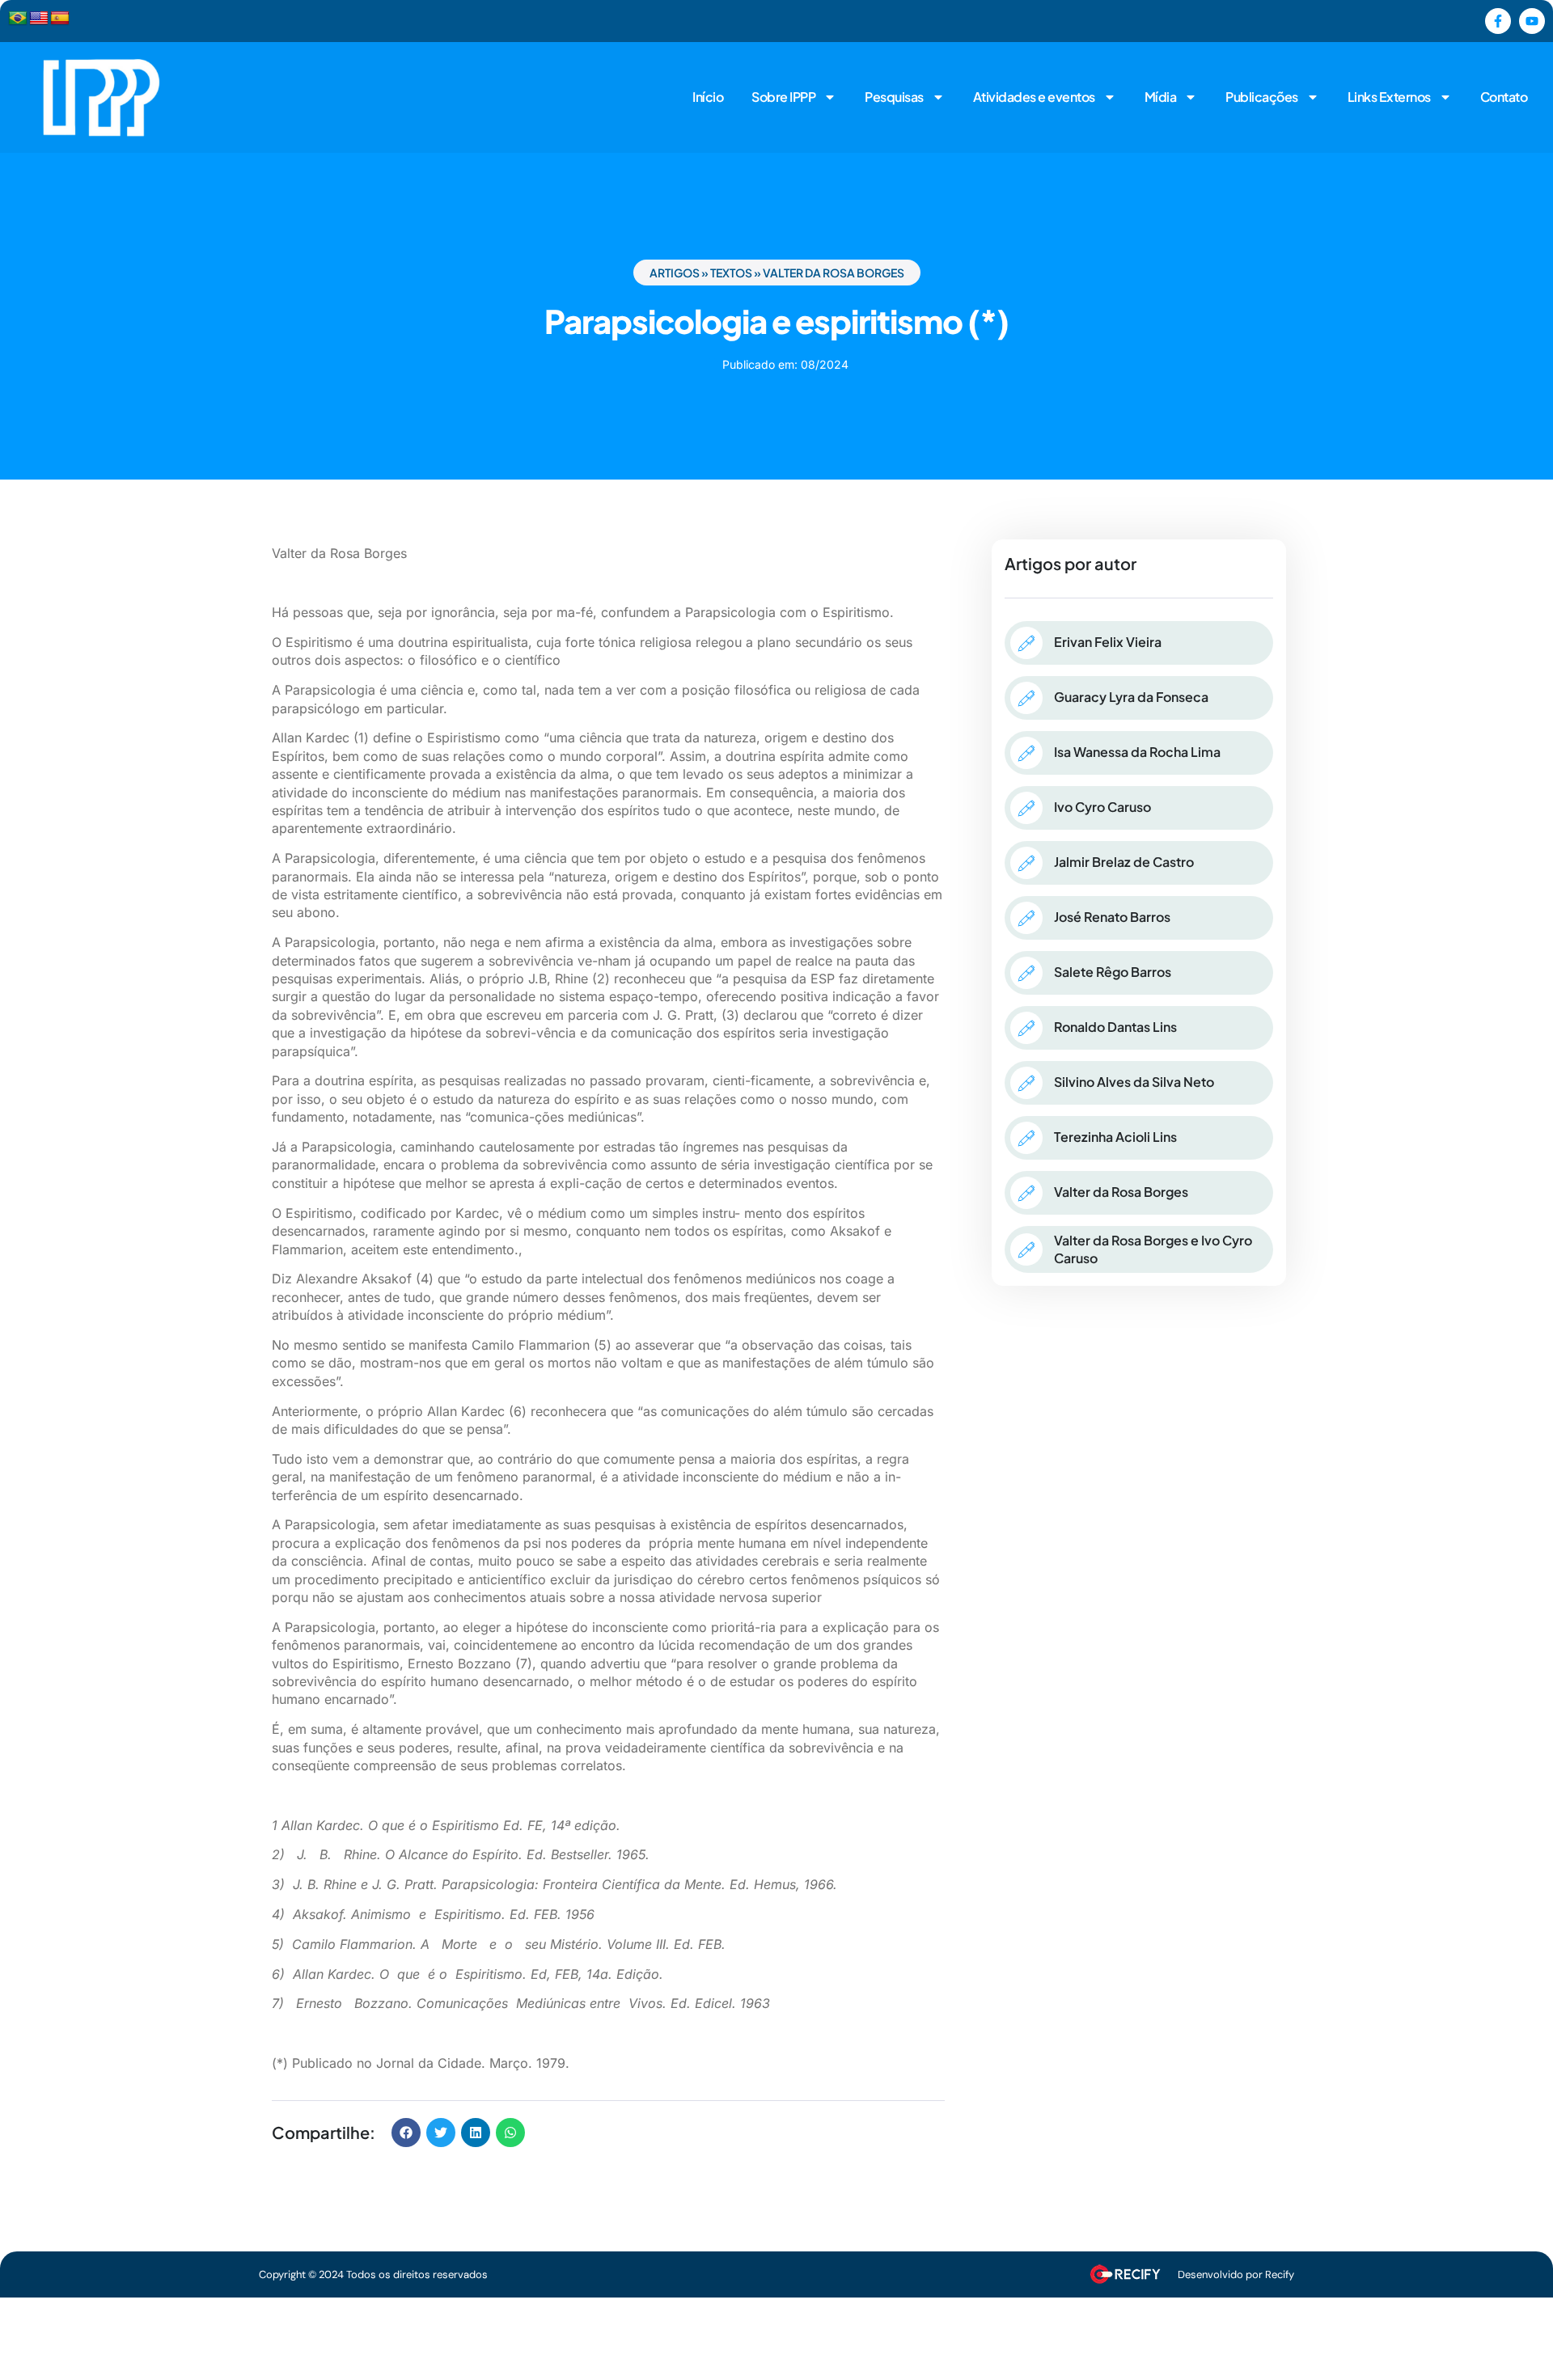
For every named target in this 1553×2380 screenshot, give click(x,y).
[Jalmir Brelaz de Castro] (1026, 863)
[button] (406, 2133)
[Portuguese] (18, 19)
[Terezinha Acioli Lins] (1026, 1138)
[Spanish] (60, 19)
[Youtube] (1532, 21)
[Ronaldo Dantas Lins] (1026, 1028)
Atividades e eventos (1034, 97)
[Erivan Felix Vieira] (1026, 643)
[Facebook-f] (1498, 21)
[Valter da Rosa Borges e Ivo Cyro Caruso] (1026, 1249)
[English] (39, 19)
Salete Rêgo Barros (1113, 972)
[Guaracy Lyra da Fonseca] (1026, 698)
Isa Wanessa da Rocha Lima (1137, 752)
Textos (731, 273)
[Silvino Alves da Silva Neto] (1026, 1083)
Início (708, 97)
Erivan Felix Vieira (1108, 642)
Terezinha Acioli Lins (1115, 1137)
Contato (1504, 97)
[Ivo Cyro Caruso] (1026, 808)
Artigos (675, 273)
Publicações (1262, 97)
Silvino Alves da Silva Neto (1134, 1082)
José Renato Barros (1112, 917)
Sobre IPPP (783, 97)
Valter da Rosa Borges (834, 273)
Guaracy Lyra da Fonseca (1131, 697)
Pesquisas (894, 97)
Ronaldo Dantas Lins (1115, 1027)
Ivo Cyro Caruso (1102, 807)
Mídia (1161, 97)
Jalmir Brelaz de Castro (1124, 862)
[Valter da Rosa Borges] (1026, 1193)
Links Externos (1389, 97)
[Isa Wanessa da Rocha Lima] (1026, 753)
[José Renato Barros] (1026, 918)
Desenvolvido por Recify (1236, 2274)
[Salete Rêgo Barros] (1026, 973)
